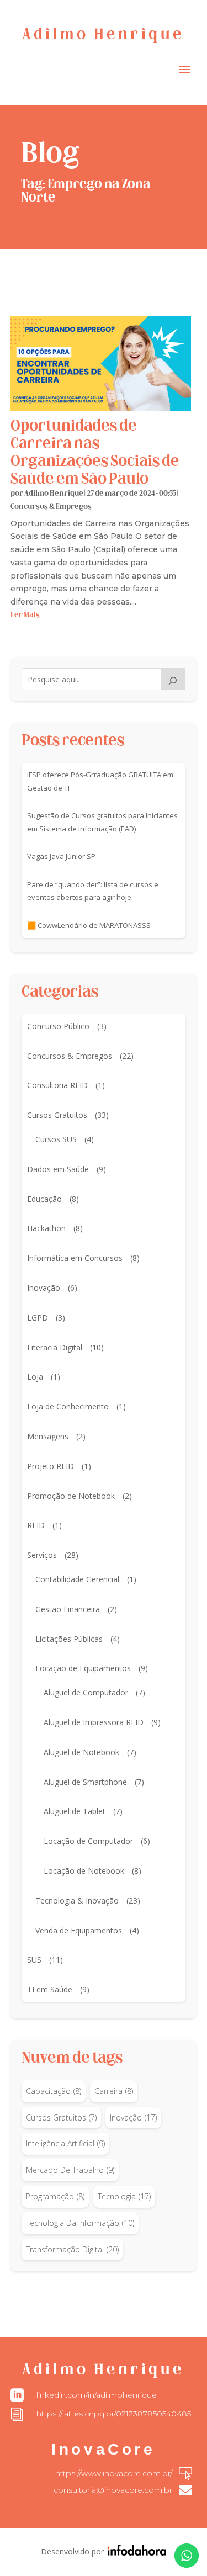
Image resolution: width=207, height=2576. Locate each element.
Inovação (44, 1288)
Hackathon (46, 1228)
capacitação (54, 2091)
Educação (44, 1199)
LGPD (38, 1318)
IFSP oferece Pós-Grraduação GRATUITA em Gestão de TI (100, 781)
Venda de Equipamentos (79, 1930)
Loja (35, 1377)
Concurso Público (58, 1026)
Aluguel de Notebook (81, 1752)
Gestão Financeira (68, 1609)
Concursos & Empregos (51, 507)
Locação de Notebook (84, 1871)
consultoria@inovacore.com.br (113, 2490)
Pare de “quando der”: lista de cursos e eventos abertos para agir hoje (93, 891)
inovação (133, 2117)
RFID (36, 1525)
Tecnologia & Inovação (77, 1901)
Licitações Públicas (69, 1639)
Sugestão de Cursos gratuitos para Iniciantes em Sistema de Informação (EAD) (102, 822)
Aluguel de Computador (86, 1692)
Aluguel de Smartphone (85, 1782)
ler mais (25, 615)
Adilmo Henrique (54, 494)
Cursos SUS (56, 1139)
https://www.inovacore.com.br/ (114, 2473)
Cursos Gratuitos (57, 1115)
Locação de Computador (88, 1841)
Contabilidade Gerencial (77, 1579)
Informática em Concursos (75, 1258)
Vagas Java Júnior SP (61, 856)
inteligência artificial (65, 2143)
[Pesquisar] (173, 679)
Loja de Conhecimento (68, 1406)
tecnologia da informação (80, 2223)
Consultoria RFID (57, 1085)
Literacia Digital (55, 1347)
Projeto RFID (51, 1466)
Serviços (42, 1555)
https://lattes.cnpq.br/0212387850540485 (114, 2414)
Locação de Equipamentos (83, 1668)
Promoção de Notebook (71, 1496)
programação (55, 2196)
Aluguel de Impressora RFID (94, 1722)
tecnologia (124, 2196)
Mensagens (48, 1436)
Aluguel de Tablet (75, 1811)
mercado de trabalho (70, 2170)
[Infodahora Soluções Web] (135, 2553)
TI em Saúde (50, 1989)
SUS (34, 1960)
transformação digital (72, 2249)
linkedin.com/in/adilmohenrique (97, 2395)
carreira (114, 2091)
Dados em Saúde (58, 1169)
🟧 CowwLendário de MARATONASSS (89, 925)
